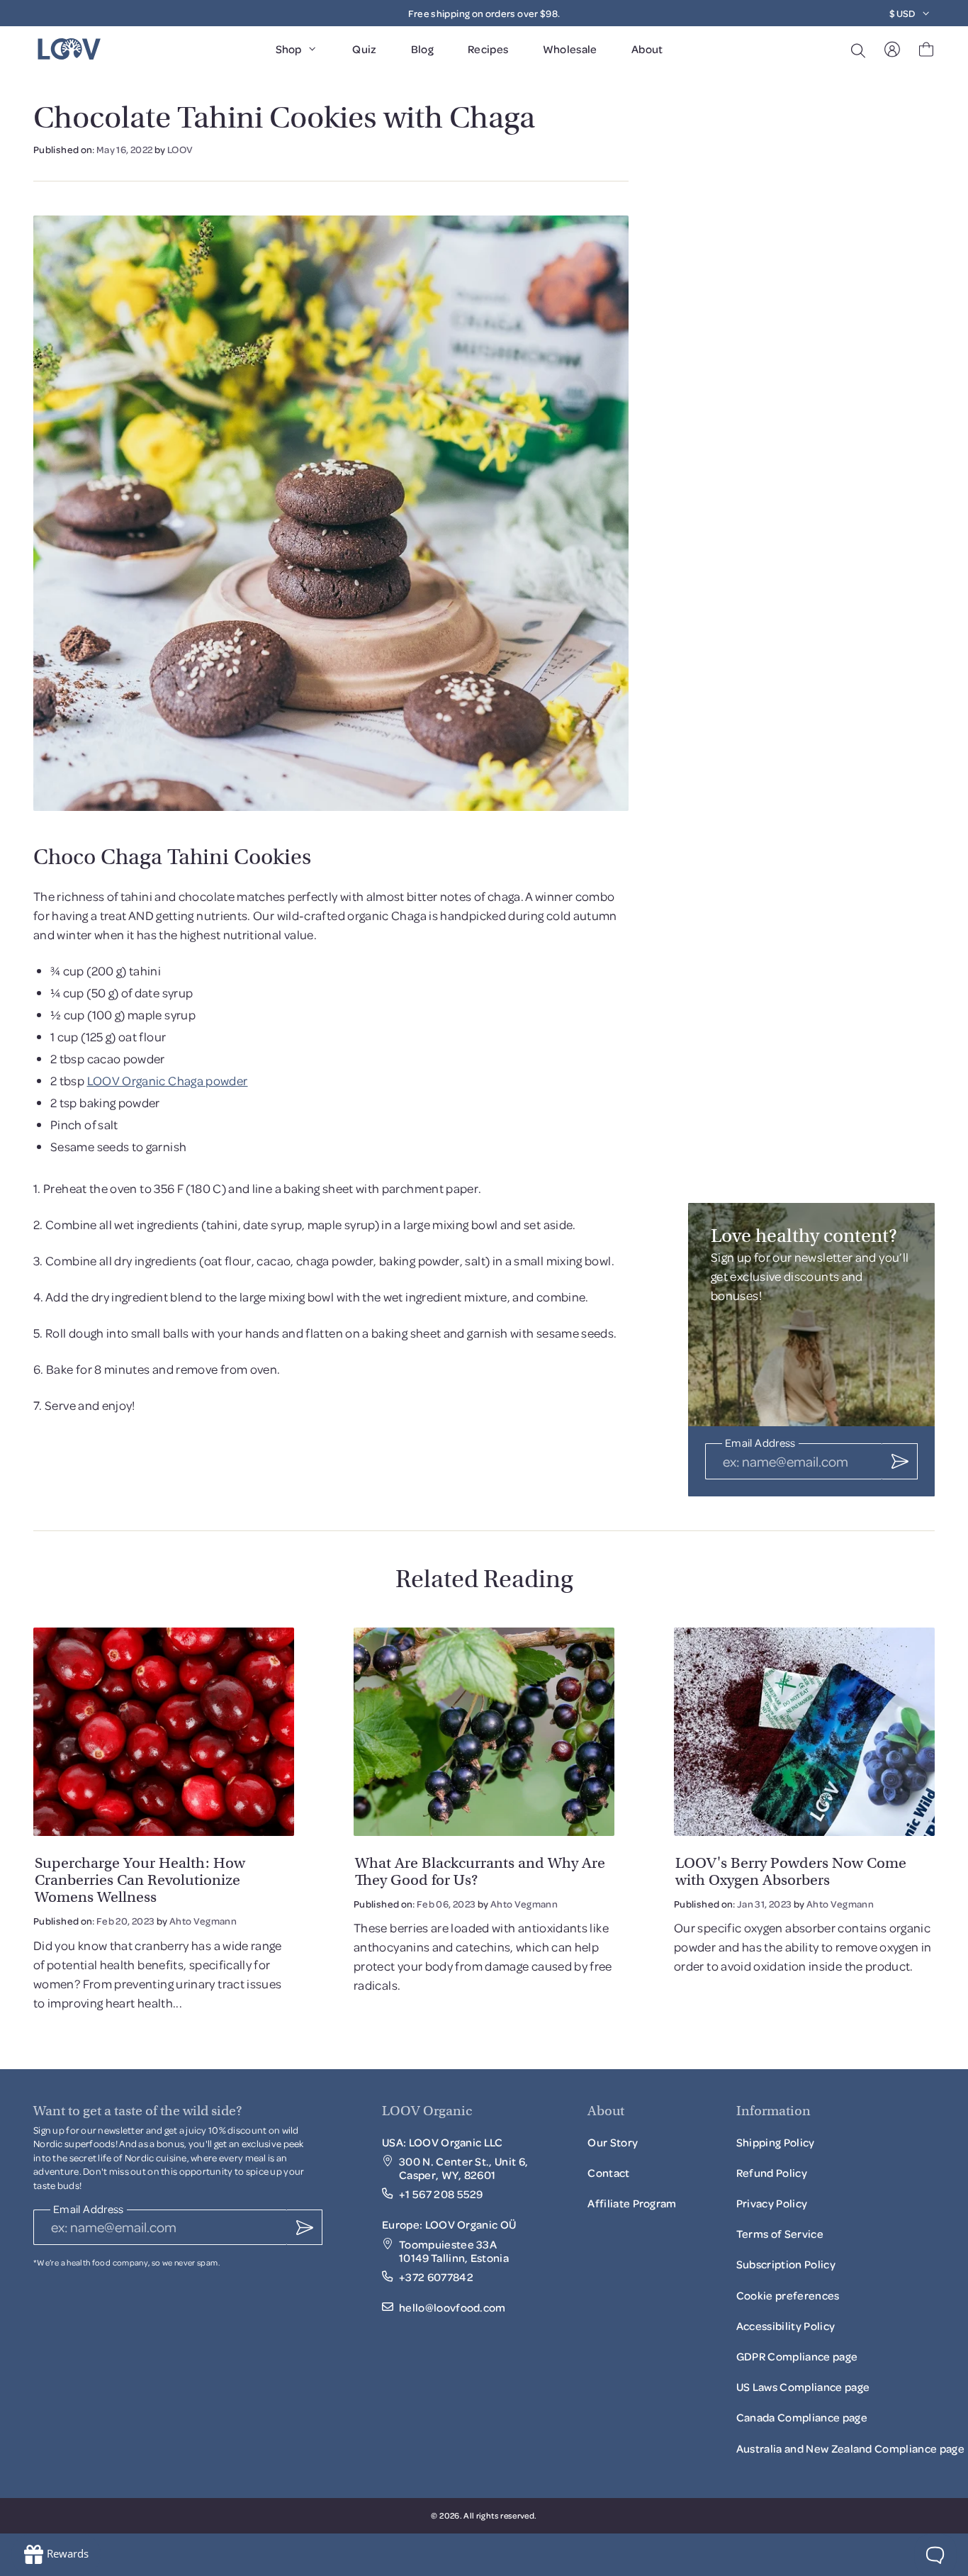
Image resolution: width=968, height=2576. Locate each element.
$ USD (902, 13)
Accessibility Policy (786, 2330)
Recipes (488, 49)
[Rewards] (56, 2555)
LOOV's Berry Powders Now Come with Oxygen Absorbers (791, 1871)
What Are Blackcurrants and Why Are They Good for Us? (480, 1871)
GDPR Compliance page (797, 2356)
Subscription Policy (786, 2268)
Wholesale (570, 49)
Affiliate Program (632, 2207)
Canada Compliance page (802, 2417)
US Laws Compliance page (803, 2387)
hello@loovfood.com (452, 2308)
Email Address (760, 1444)
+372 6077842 (436, 2277)
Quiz (364, 49)
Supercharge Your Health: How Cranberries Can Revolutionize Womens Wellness (140, 1880)
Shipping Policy (776, 2142)
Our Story (613, 2142)
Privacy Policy (772, 2203)
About (647, 49)
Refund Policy (772, 2173)
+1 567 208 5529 (441, 2194)
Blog (422, 49)
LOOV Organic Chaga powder (168, 1080)
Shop (288, 49)
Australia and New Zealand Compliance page (850, 2448)
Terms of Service (780, 2234)
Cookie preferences (788, 2295)
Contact (608, 2173)
